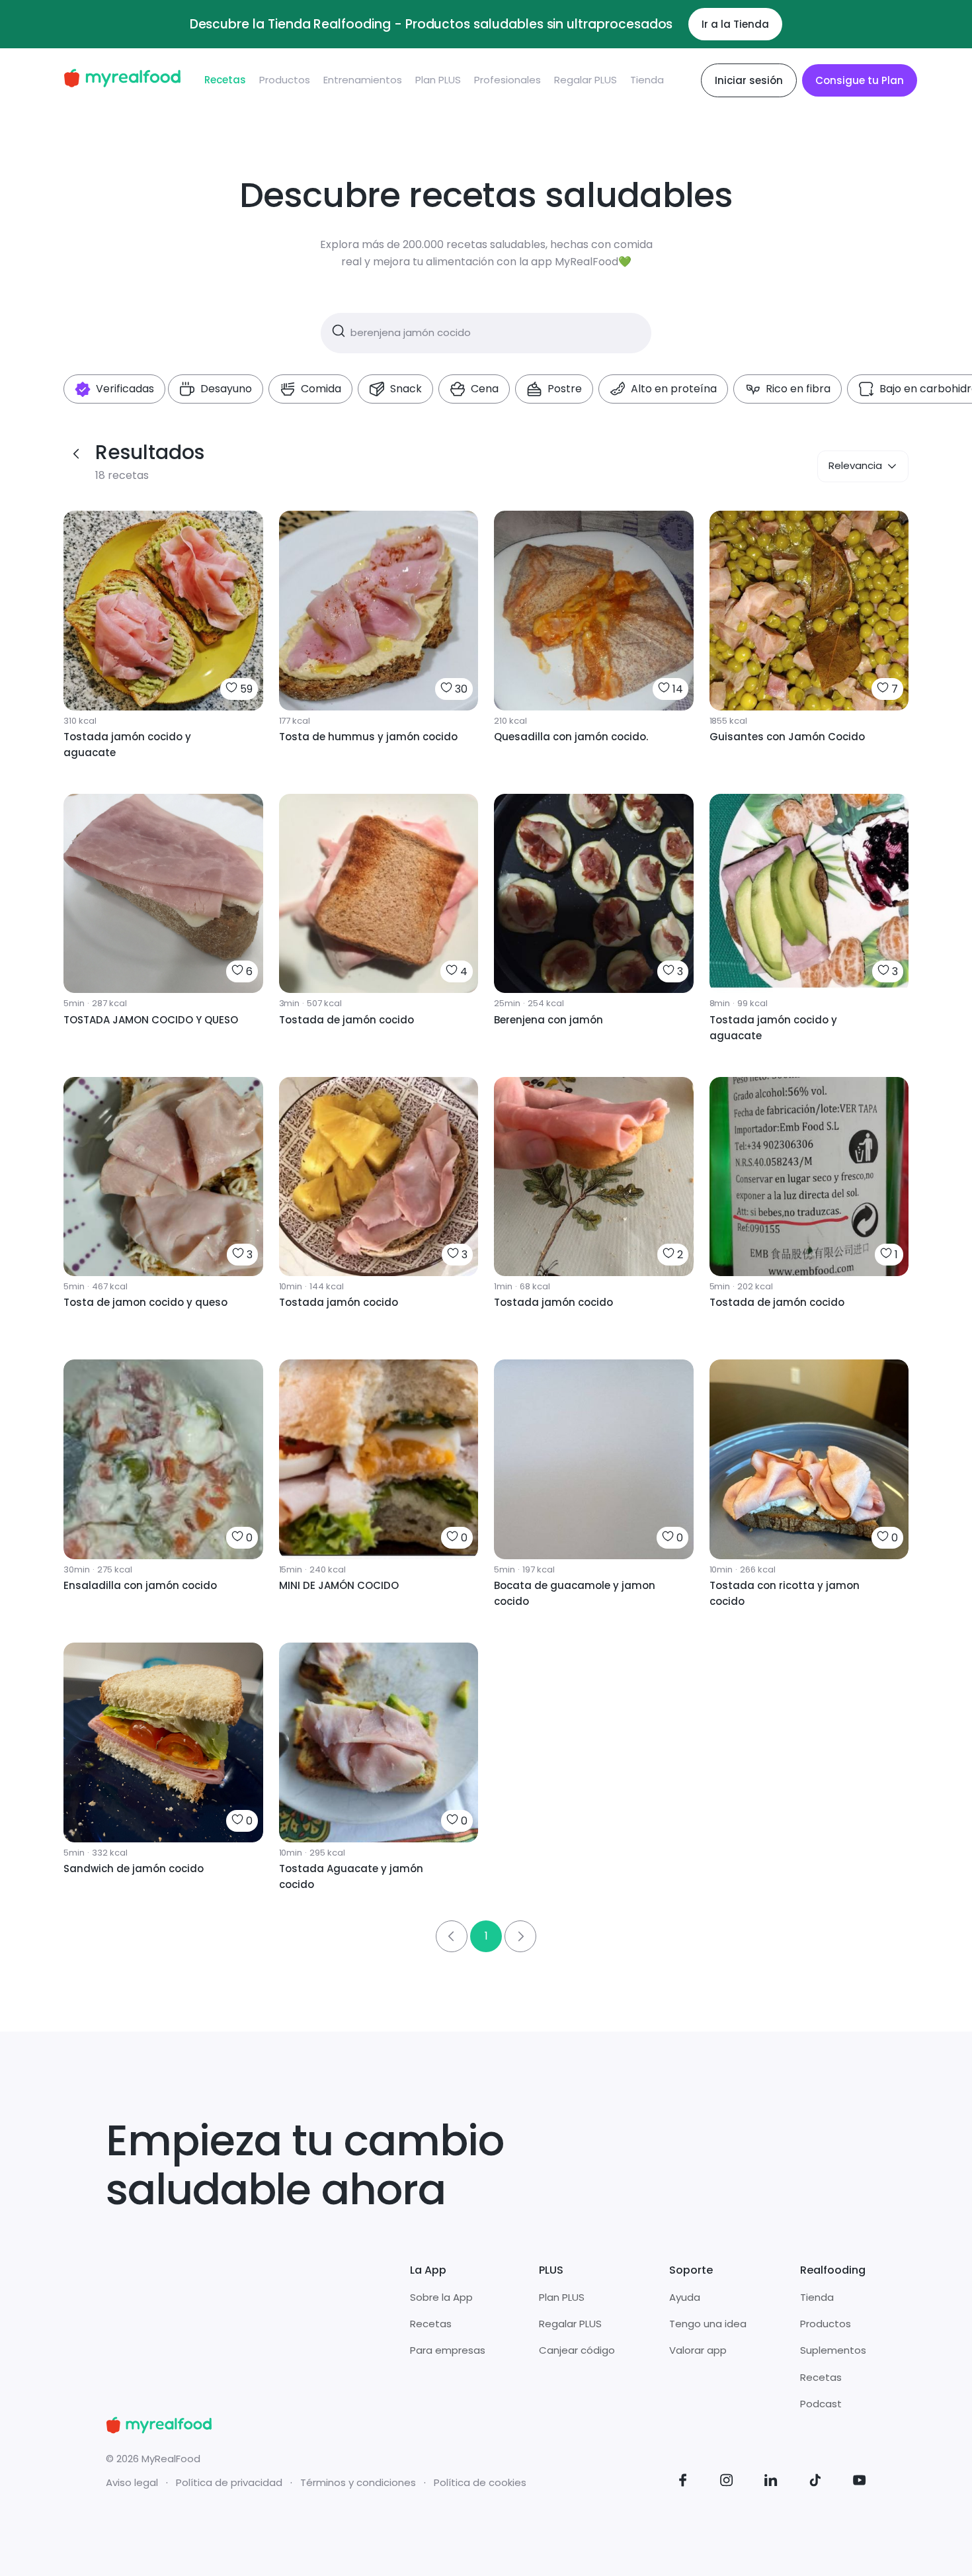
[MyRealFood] (122, 80)
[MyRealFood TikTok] (815, 2482)
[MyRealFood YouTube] (860, 2482)
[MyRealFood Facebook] (683, 2482)
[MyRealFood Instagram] (727, 2482)
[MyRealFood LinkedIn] (771, 2482)
